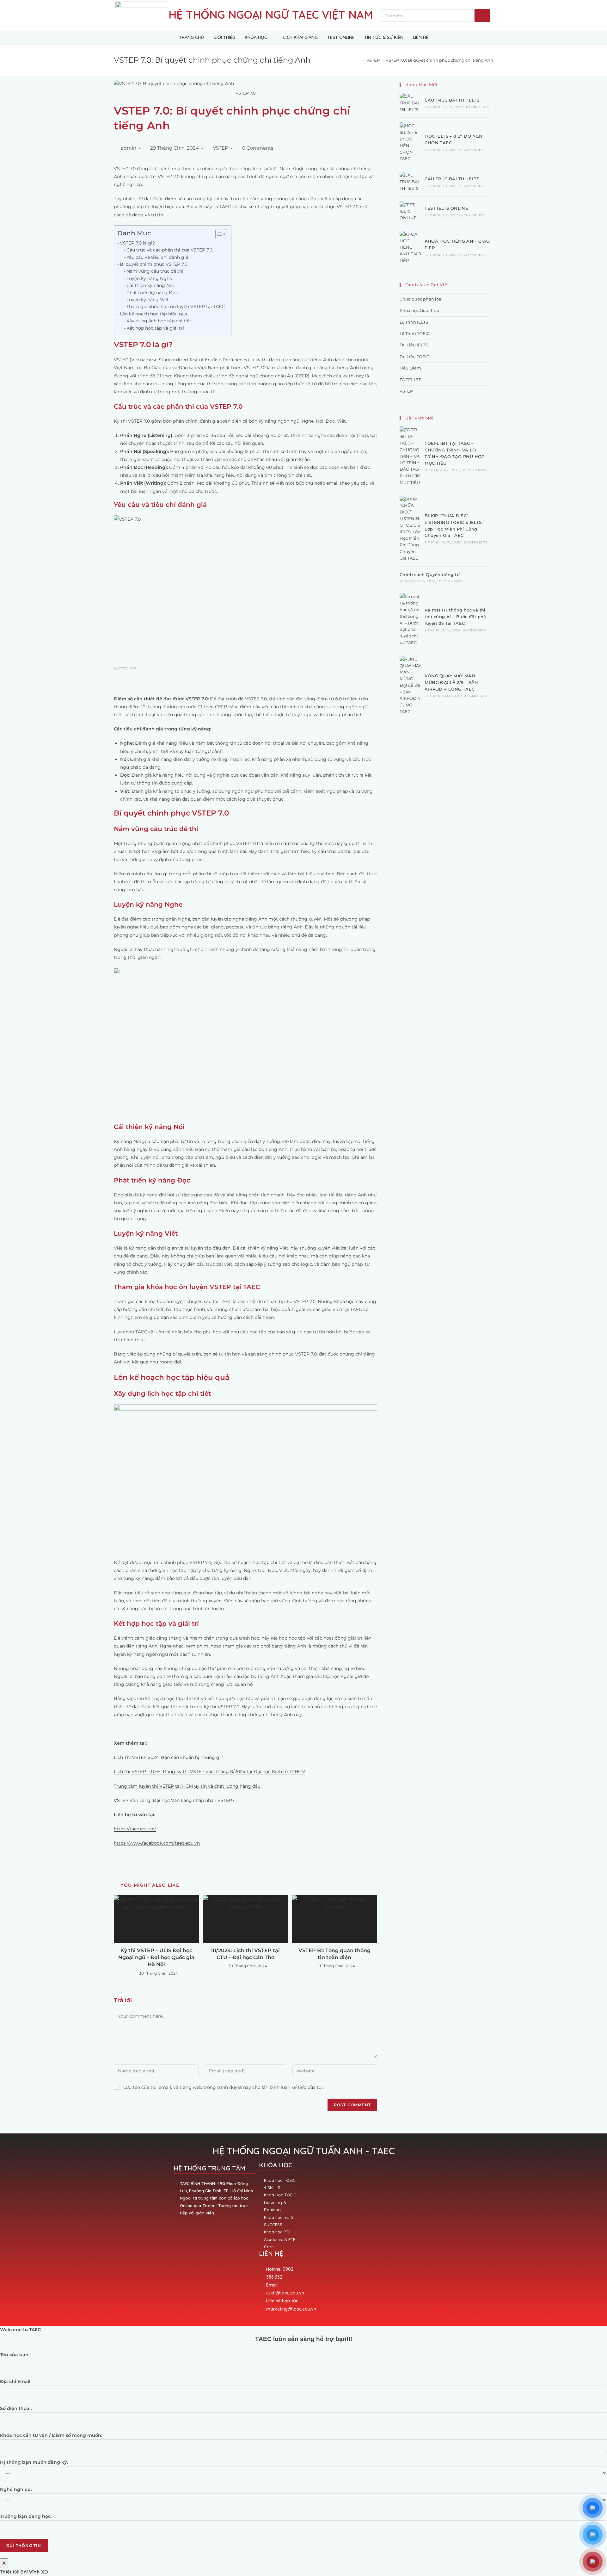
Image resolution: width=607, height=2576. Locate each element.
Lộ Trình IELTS (414, 322)
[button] (218, 234)
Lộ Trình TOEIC (415, 333)
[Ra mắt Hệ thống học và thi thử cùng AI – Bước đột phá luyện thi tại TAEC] (410, 619)
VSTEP (221, 148)
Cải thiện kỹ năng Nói (150, 285)
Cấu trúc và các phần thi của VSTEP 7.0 (169, 250)
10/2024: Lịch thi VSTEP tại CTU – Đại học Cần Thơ (245, 1954)
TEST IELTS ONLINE (446, 208)
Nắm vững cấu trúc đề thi (155, 271)
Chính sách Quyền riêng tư (430, 574)
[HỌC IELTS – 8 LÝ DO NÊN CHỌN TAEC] (410, 142)
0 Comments (258, 148)
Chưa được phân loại (421, 299)
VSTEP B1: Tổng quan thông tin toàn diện (334, 1954)
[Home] (359, 60)
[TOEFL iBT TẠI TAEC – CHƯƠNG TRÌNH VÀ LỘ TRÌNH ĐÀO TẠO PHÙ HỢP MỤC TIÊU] (410, 456)
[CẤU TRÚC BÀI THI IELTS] (410, 103)
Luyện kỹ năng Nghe (149, 278)
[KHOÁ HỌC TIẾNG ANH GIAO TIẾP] (410, 247)
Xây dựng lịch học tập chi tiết (159, 321)
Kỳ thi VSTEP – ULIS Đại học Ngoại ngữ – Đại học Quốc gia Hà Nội (156, 1958)
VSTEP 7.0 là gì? (137, 243)
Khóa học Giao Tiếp (419, 310)
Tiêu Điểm (410, 368)
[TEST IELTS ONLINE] (410, 211)
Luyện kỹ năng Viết (148, 300)
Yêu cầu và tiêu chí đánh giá (157, 257)
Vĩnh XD (39, 2572)
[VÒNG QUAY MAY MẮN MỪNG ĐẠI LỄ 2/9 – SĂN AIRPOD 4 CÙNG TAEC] (410, 685)
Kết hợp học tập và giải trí (155, 328)
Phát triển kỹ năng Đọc (152, 293)
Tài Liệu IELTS (414, 345)
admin (129, 148)
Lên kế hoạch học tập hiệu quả (153, 314)
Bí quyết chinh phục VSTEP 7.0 (154, 264)
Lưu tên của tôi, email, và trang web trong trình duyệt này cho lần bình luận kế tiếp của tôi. (224, 2087)
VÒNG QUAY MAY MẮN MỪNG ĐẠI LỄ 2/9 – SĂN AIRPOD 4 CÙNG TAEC (451, 682)
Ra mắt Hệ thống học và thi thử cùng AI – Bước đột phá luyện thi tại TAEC (455, 617)
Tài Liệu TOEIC (414, 357)
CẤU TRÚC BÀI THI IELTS (452, 100)
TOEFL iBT (410, 380)
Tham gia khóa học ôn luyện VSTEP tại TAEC (176, 307)
